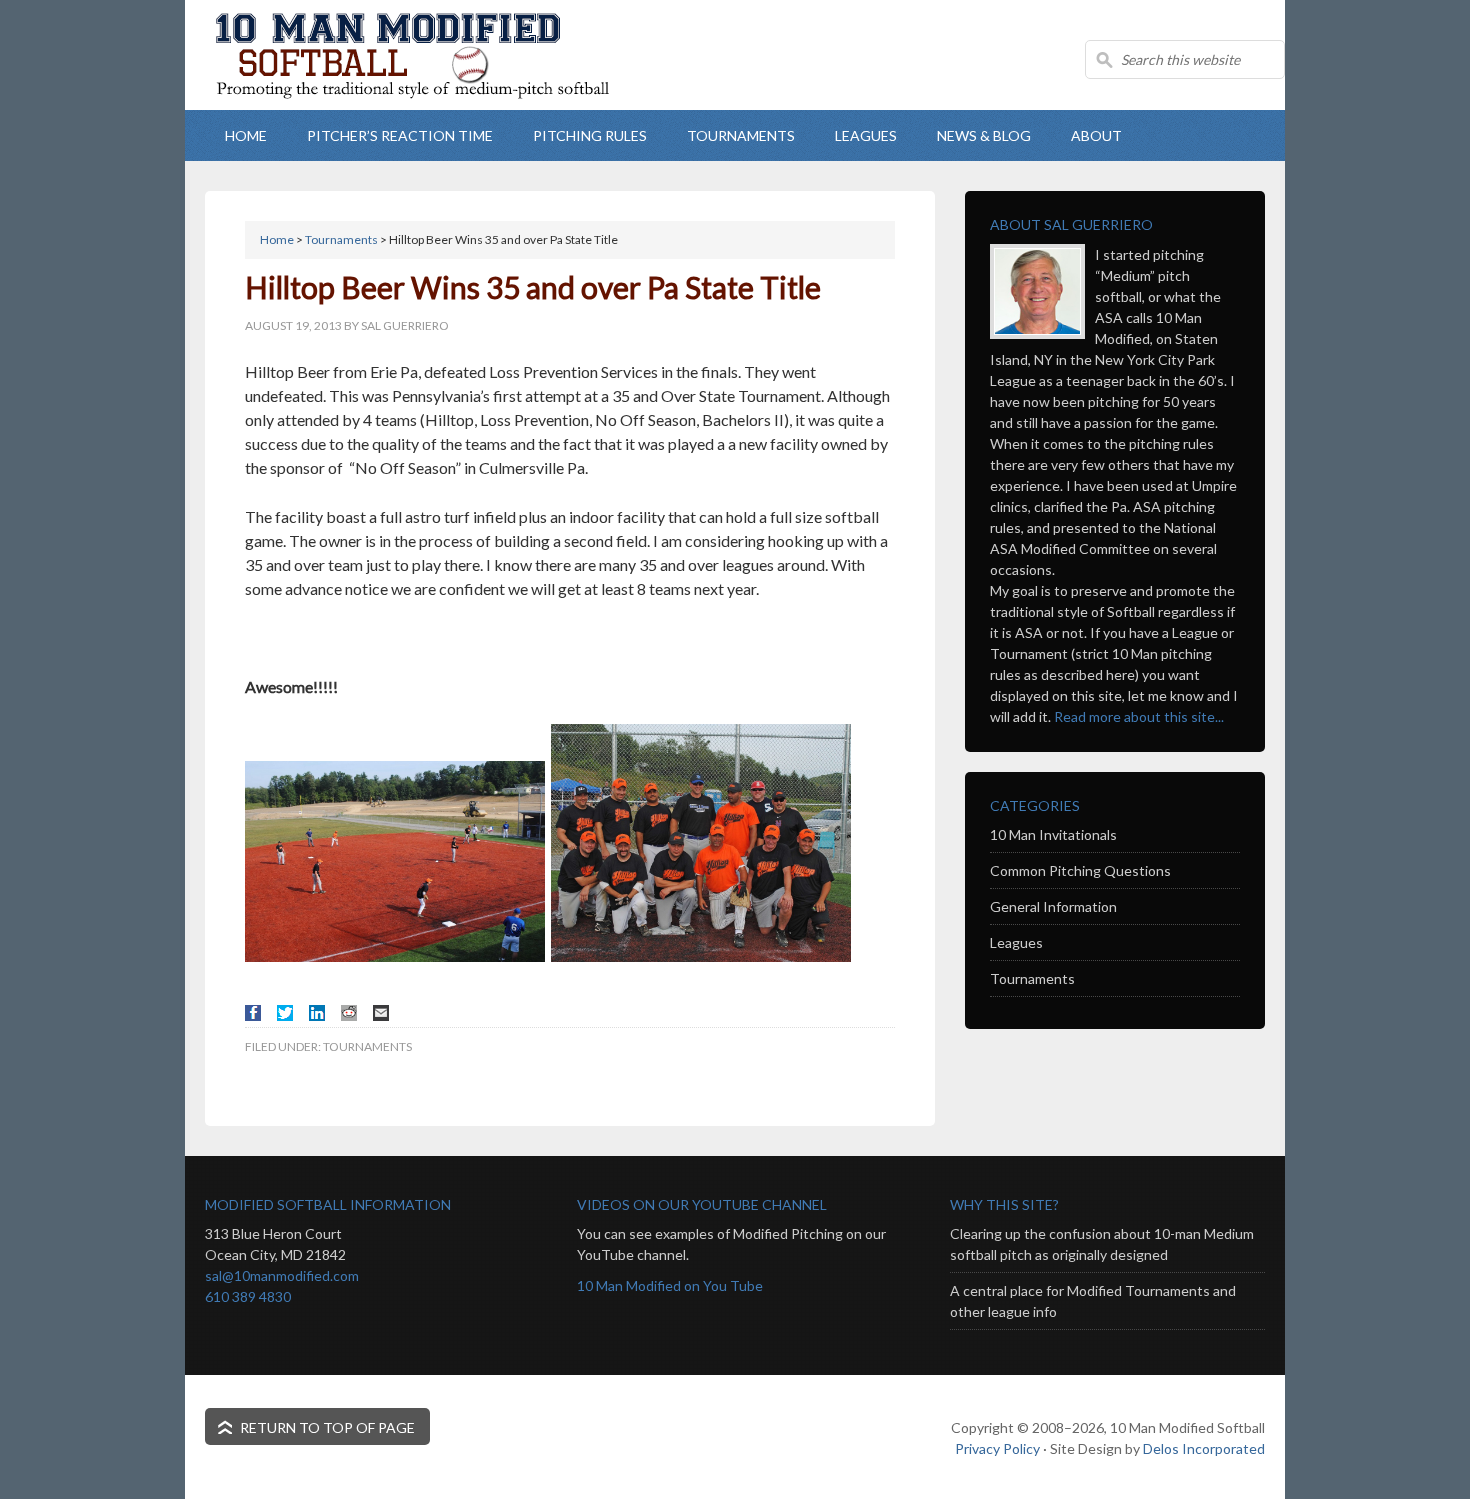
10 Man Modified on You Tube (670, 1285)
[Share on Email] (381, 1013)
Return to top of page (327, 1427)
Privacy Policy (997, 1448)
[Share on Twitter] (285, 1013)
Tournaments (367, 1046)
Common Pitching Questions (1080, 870)
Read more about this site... (1139, 716)
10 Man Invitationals (1053, 834)
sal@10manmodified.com (282, 1275)
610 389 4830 (248, 1296)
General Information (1053, 906)
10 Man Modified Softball (435, 90)
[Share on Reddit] (349, 1013)
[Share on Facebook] (253, 1013)
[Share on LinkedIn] (317, 1013)
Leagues (1016, 942)
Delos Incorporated (1204, 1448)
